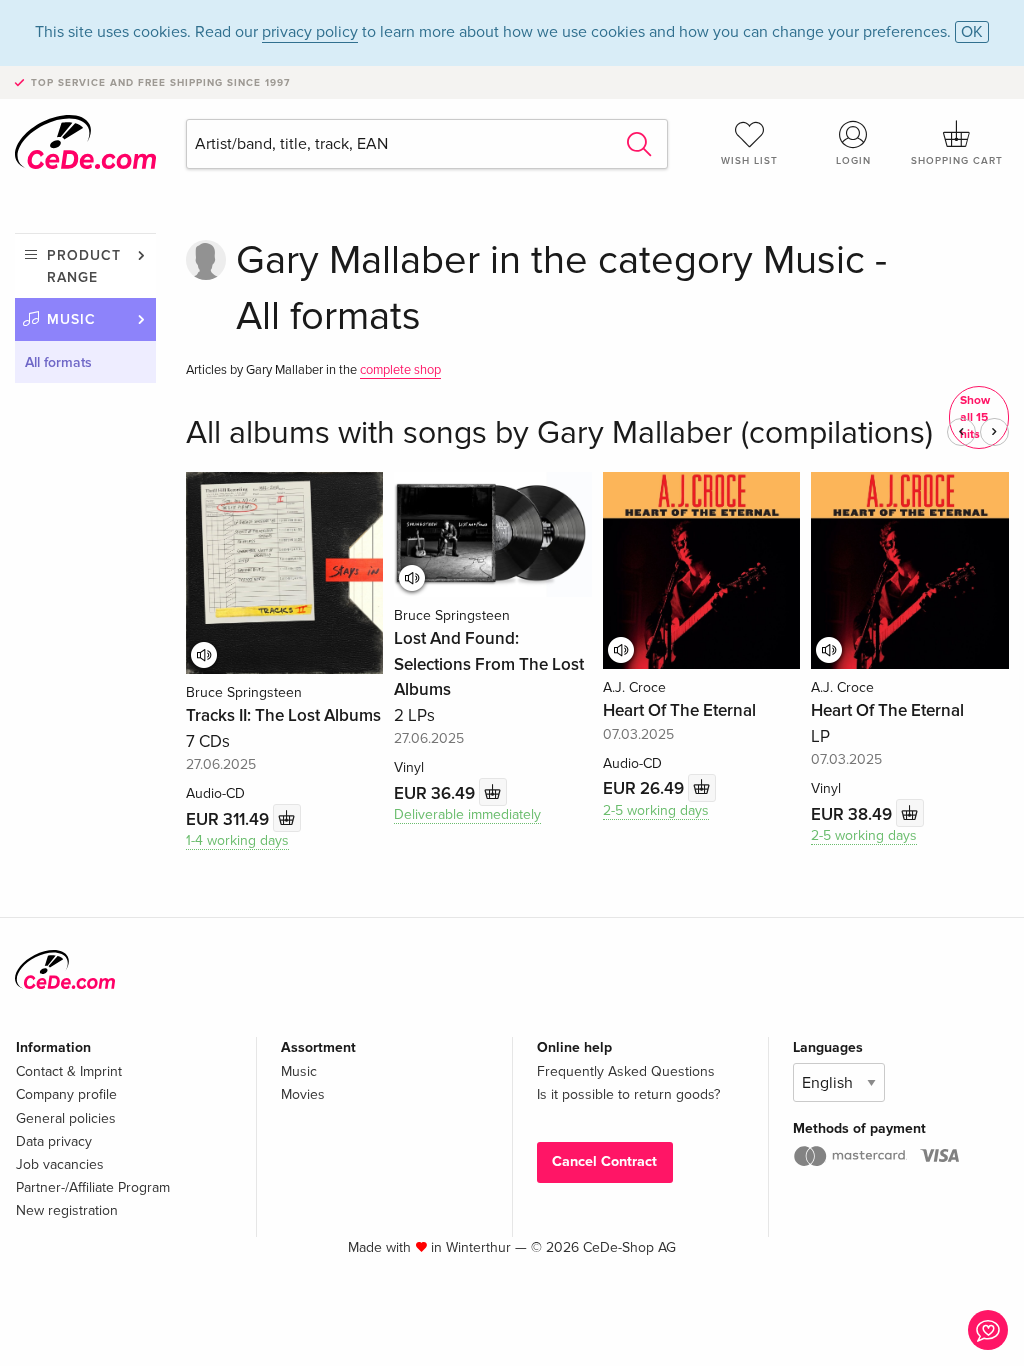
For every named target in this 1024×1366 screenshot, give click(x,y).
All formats (58, 362)
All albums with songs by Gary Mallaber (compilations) (559, 433)
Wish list (749, 161)
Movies (303, 1094)
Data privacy (54, 1141)
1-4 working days (237, 840)
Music (71, 319)
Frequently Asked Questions (626, 1071)
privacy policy (310, 32)
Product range (84, 266)
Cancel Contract (604, 1161)
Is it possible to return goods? (628, 1094)
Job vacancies (60, 1164)
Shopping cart (957, 161)
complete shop (400, 370)
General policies (66, 1118)
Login (853, 161)
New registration (67, 1210)
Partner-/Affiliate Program (93, 1187)
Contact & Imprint (69, 1071)
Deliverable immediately (467, 814)
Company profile (66, 1094)
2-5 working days (656, 810)
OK (972, 32)
